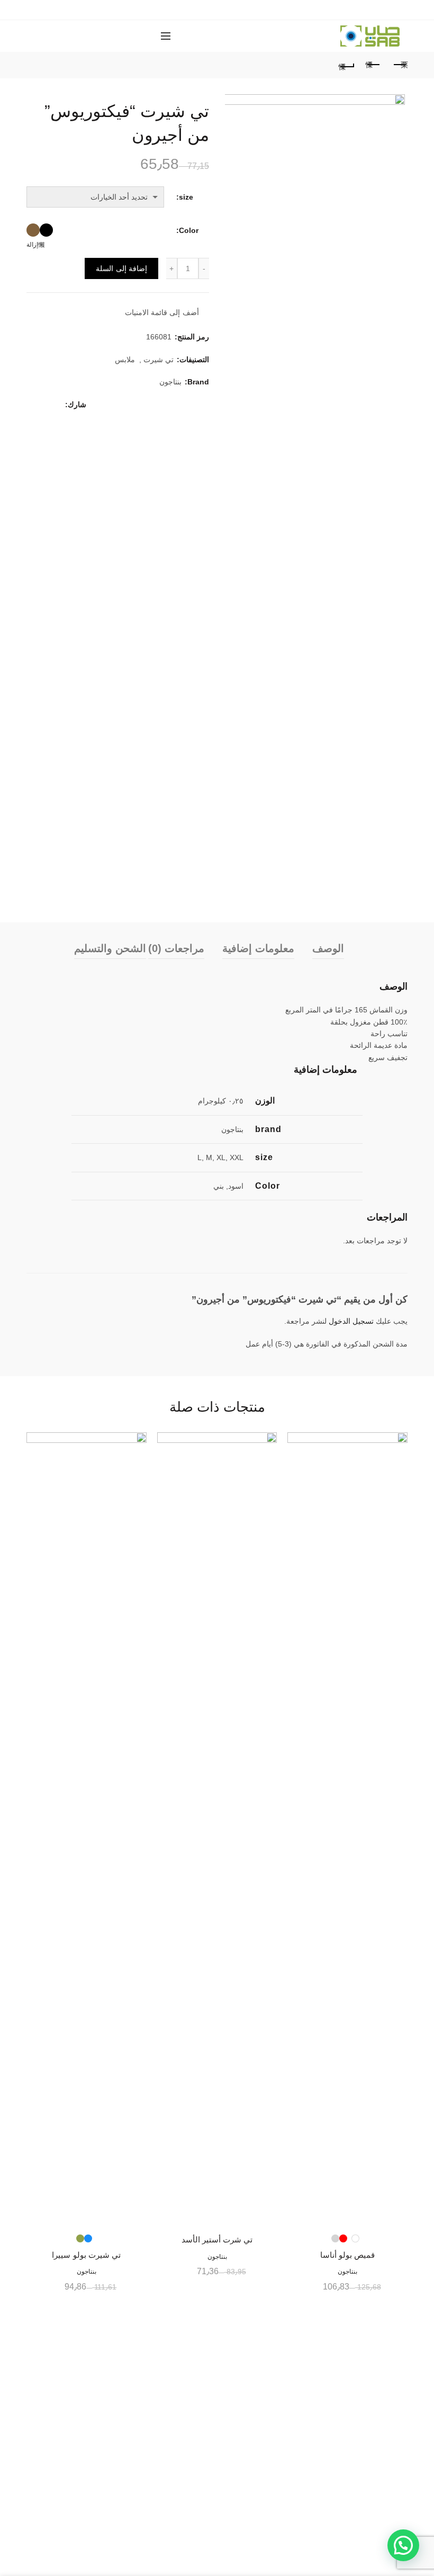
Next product (400, 65)
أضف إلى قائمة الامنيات (162, 313)
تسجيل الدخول (351, 1321)
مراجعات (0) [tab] (176, 948)
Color (189, 230)
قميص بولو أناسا (348, 2255)
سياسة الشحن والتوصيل (370, 2482)
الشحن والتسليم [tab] (110, 948)
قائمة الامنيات (209, 36)
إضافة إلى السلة (121, 268)
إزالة (32, 245)
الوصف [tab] (328, 948)
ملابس (125, 360)
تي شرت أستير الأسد (217, 2240)
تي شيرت (159, 360)
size (186, 197)
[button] (403, 2545)
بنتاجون (170, 382)
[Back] (347, 65)
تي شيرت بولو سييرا (86, 2255)
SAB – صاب (240, 2560)
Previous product (373, 65)
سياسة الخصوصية (380, 2497)
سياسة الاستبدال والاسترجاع (364, 2466)
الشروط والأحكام (381, 2512)
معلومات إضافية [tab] (258, 948)
